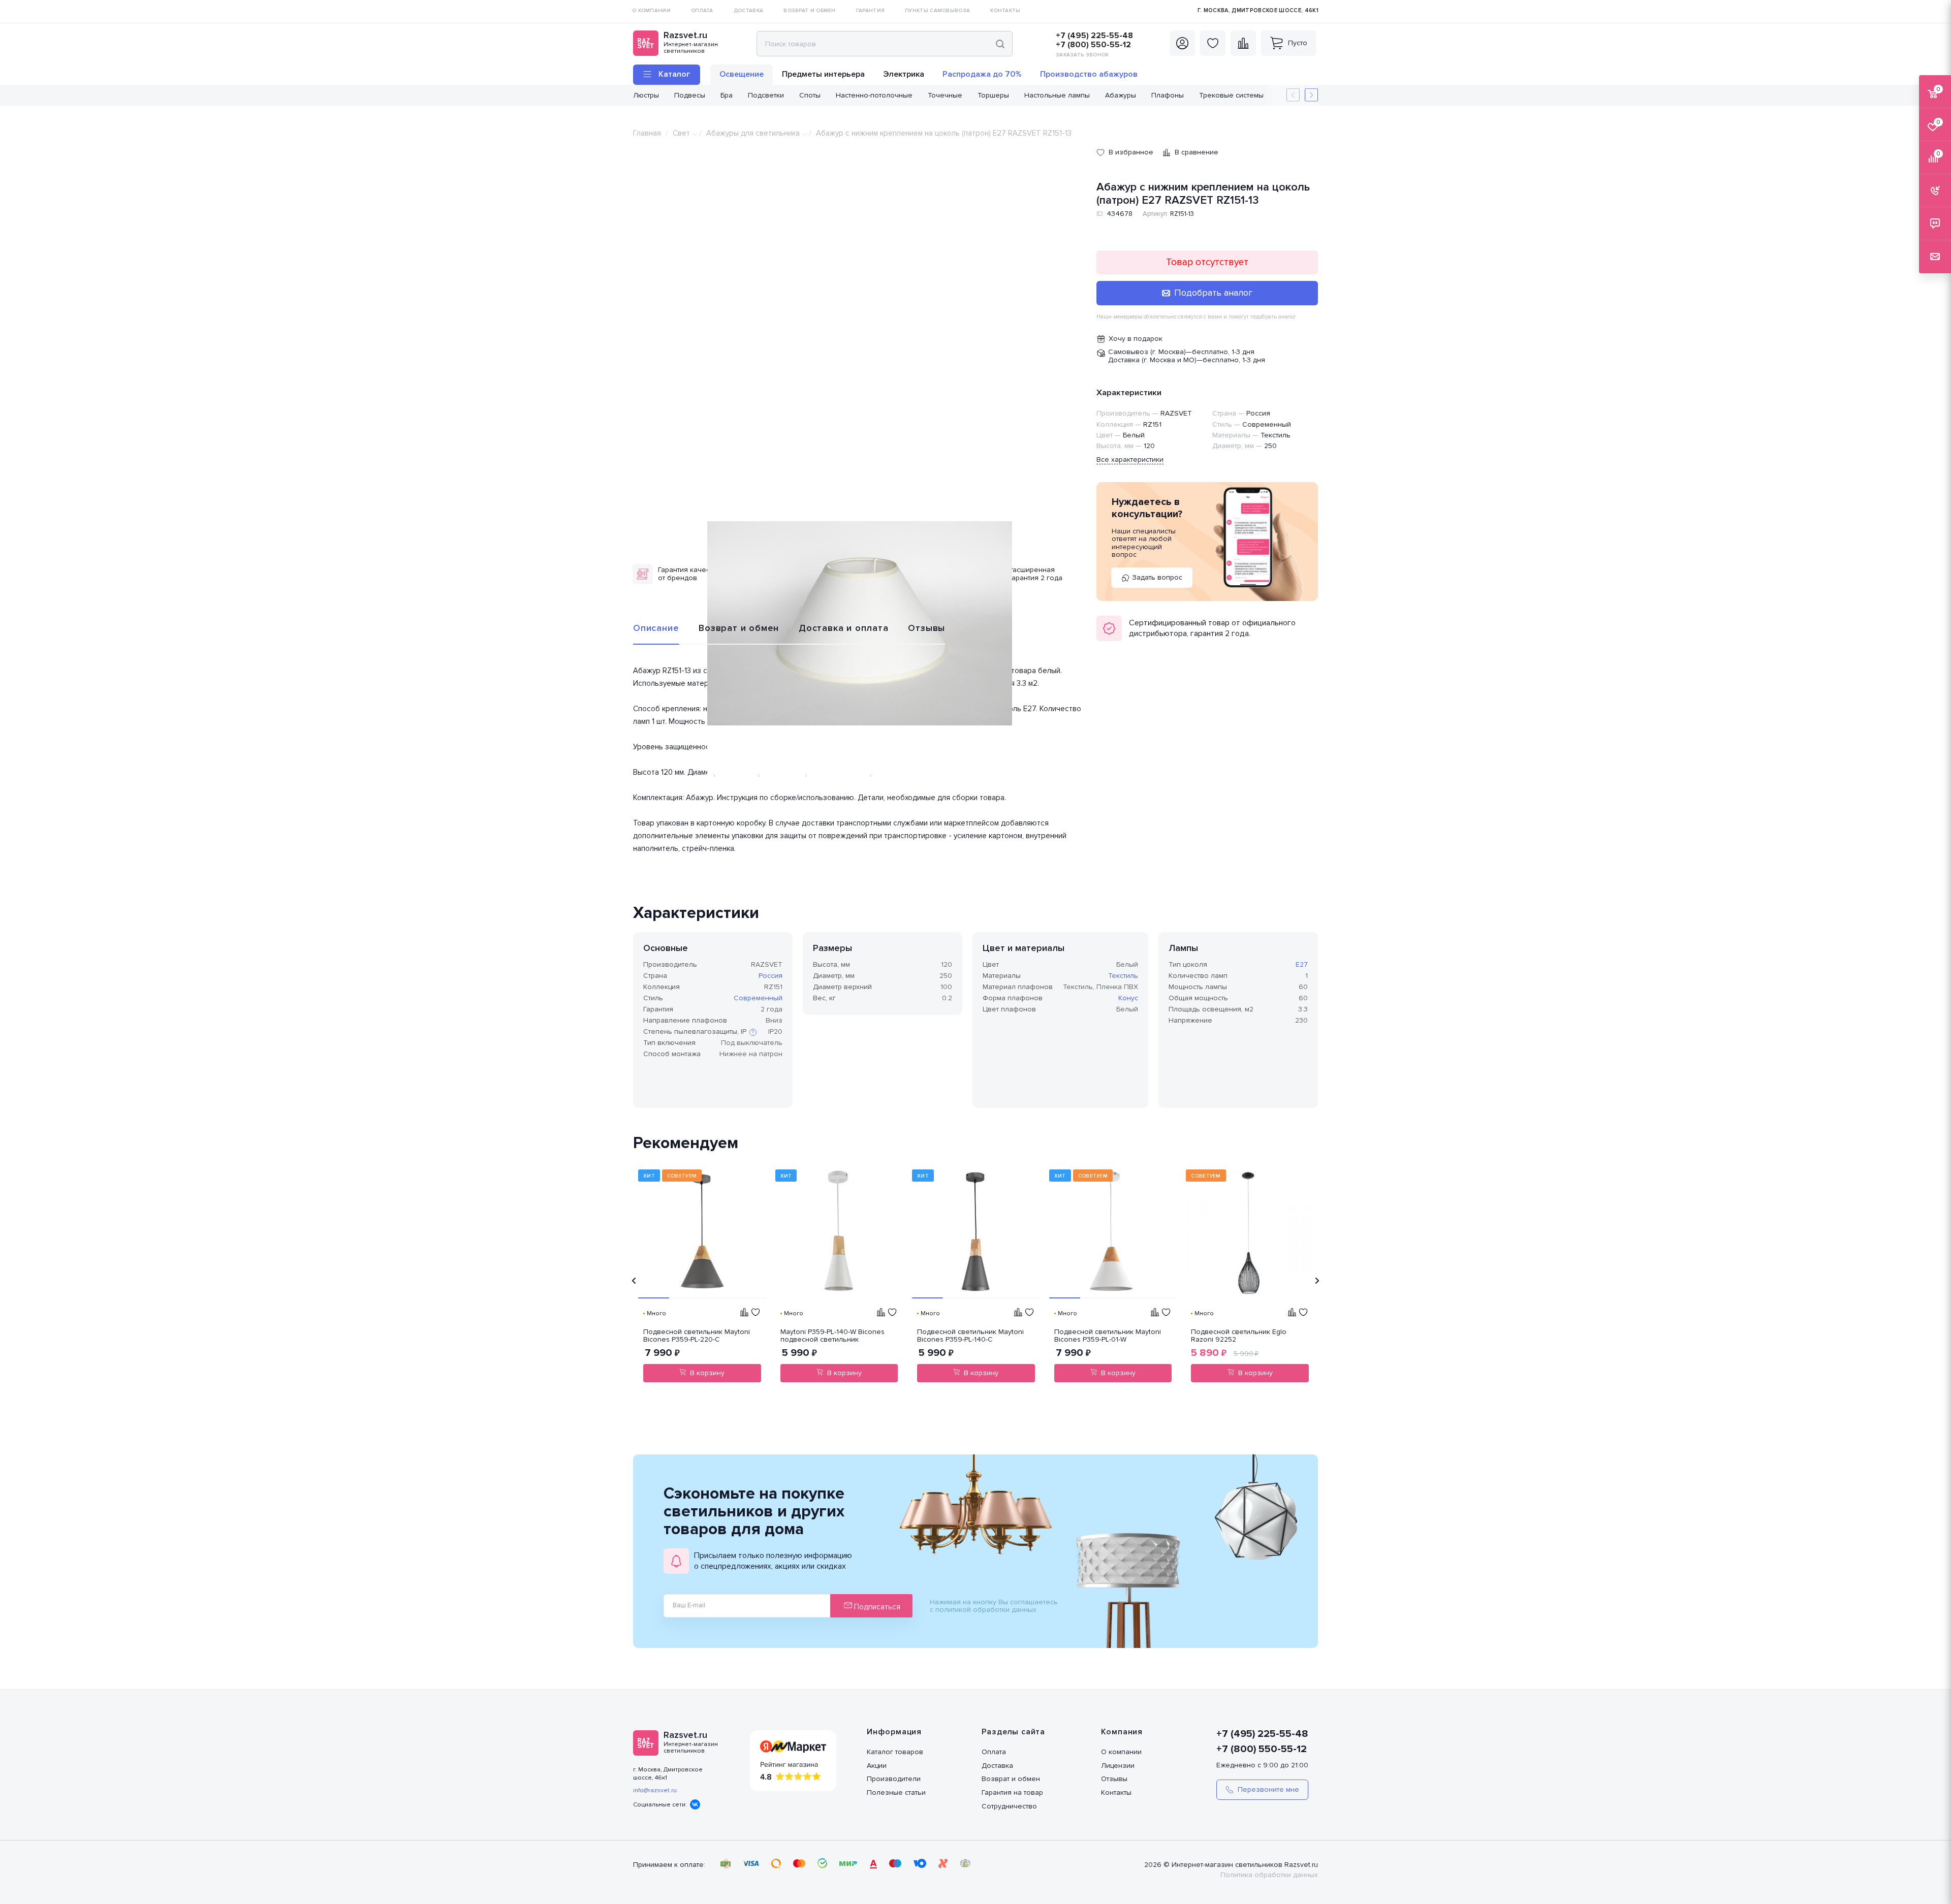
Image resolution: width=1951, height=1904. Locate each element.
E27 (1302, 964)
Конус (1128, 998)
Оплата (994, 1752)
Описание (656, 628)
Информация (894, 1732)
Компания (1122, 1732)
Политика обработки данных (1269, 1875)
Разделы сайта (1013, 1732)
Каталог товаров (895, 1752)
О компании (1121, 1752)
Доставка (997, 1766)
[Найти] (1000, 44)
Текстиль (1123, 976)
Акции (877, 1766)
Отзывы (926, 628)
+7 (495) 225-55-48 (1094, 36)
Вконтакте (695, 1804)
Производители (894, 1779)
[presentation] (634, 1281)
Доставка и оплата (844, 628)
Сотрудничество (1009, 1806)
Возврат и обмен (739, 628)
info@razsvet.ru (655, 1790)
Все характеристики (1130, 459)
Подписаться (876, 1607)
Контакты (1116, 1792)
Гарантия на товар (1012, 1792)
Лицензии (1118, 1766)
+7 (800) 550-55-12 (1093, 45)
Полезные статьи (896, 1792)
